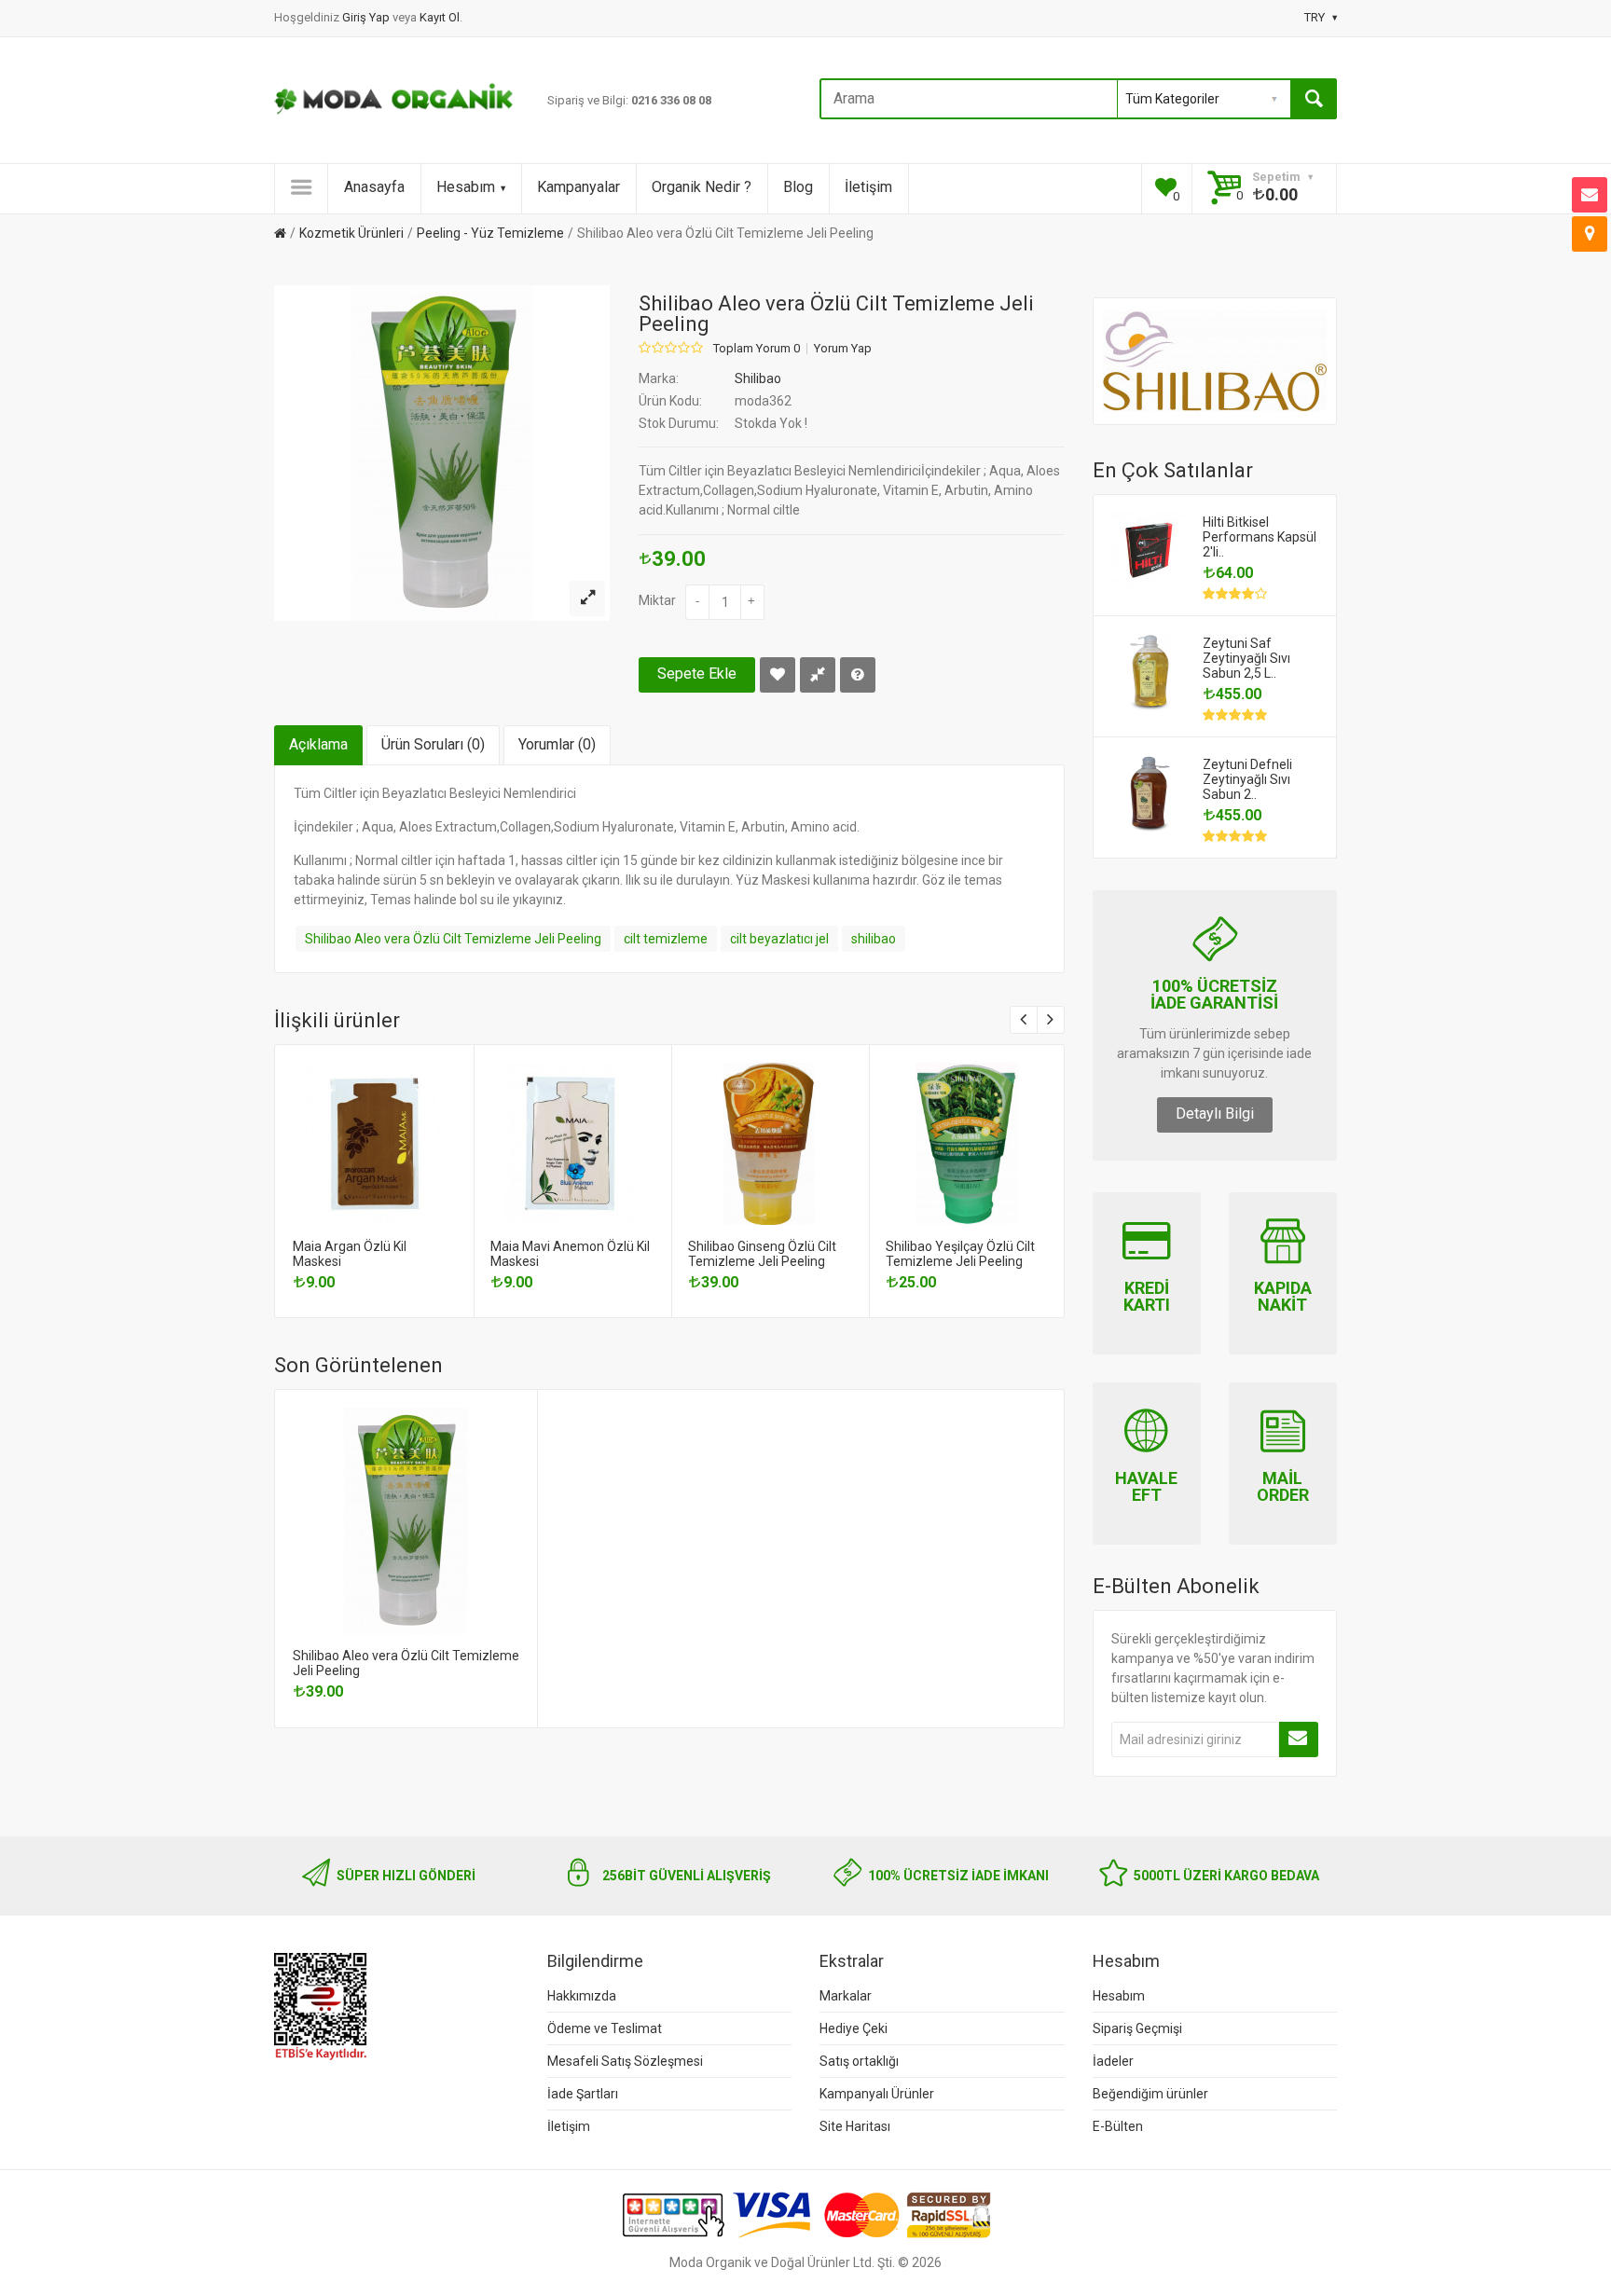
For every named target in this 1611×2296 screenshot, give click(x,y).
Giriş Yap (367, 17)
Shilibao (758, 378)
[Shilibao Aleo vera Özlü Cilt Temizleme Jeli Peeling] (587, 598)
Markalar (846, 1996)
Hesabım (466, 187)
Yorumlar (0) (557, 744)
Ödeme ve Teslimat (605, 2028)
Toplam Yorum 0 (757, 349)
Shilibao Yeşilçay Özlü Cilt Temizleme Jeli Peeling (960, 1254)
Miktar (657, 600)
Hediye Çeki (854, 2028)
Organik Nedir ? (702, 187)
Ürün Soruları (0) (433, 744)
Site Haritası (855, 2126)
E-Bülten (1118, 2126)
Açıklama (318, 744)
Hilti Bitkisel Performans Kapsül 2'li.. (1260, 537)
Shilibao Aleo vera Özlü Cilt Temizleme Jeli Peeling (725, 233)
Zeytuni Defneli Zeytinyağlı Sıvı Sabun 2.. (1247, 779)
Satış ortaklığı (859, 2061)
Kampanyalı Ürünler (877, 2094)
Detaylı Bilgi (1215, 1114)
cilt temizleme (666, 939)
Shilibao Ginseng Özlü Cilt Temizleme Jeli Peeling (762, 1254)
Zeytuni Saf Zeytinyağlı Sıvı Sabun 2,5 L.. (1246, 658)
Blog (798, 187)
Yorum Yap (843, 349)
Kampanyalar (578, 187)
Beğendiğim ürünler (1150, 2094)
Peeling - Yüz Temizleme (490, 233)
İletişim (868, 187)
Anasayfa (374, 187)
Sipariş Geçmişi (1137, 2028)
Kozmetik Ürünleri (351, 233)
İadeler (1113, 2061)
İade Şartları (583, 2094)
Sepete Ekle (697, 674)
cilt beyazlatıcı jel (779, 939)
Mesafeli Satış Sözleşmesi (625, 2061)
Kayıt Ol (440, 17)
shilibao (874, 939)
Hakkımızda (582, 1996)
